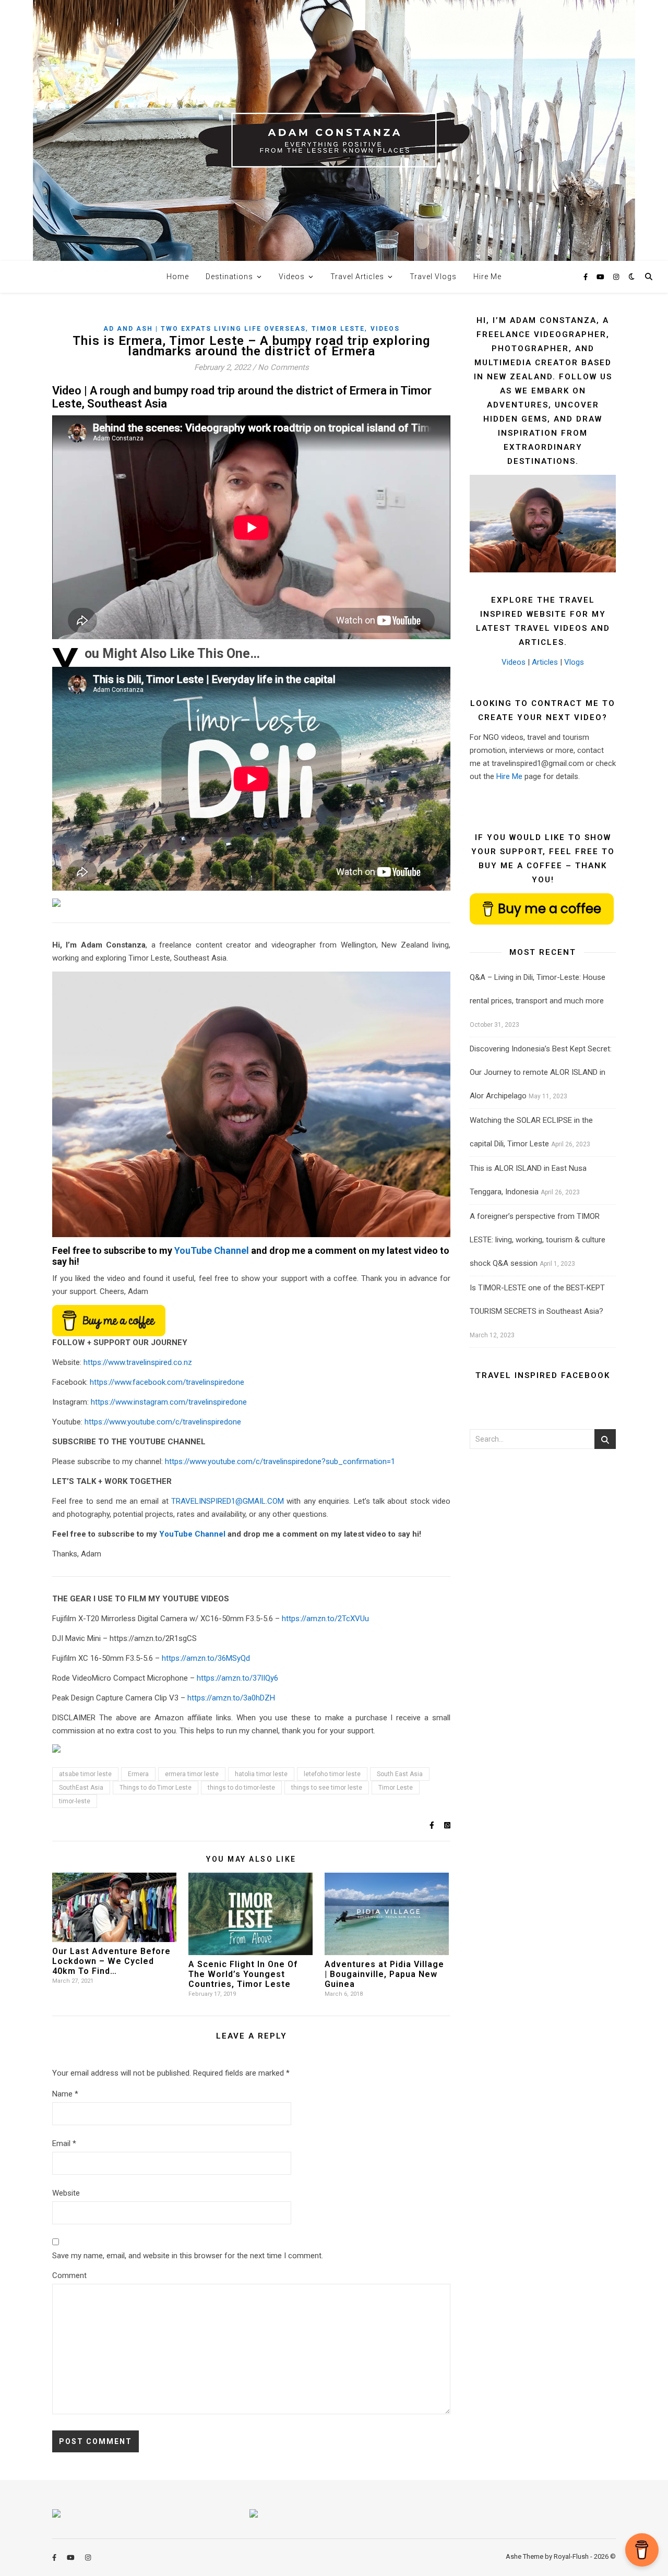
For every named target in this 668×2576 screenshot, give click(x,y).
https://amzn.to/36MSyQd (206, 1658)
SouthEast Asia (81, 1788)
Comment (69, 2275)
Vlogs (574, 662)
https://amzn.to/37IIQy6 (237, 1678)
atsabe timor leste (85, 1774)
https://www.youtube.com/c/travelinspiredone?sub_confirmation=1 (280, 1461)
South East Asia (400, 1774)
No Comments (283, 367)
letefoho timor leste (332, 1774)
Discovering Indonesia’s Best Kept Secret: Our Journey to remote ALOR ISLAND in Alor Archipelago (541, 1072)
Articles (545, 662)
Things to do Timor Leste (156, 1788)
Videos (292, 277)
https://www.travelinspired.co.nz (138, 1362)
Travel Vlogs (433, 277)
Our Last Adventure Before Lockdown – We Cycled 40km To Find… (111, 1961)
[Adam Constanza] (334, 130)
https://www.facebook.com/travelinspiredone (167, 1382)
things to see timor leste (327, 1788)
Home (178, 277)
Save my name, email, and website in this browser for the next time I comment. (188, 2256)
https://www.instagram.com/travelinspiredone (169, 1402)
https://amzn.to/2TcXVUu (325, 1619)
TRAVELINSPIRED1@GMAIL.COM (228, 1501)
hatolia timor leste (261, 1774)
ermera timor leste (192, 1774)
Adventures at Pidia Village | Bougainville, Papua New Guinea (384, 1974)
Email (64, 2143)
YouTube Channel (212, 1250)
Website (66, 2193)
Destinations (229, 277)
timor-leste (75, 1801)
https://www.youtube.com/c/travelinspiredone (163, 1422)
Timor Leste (338, 329)
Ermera (138, 1774)
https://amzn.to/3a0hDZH (231, 1698)
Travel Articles (357, 277)
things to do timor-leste (241, 1788)
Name (65, 2094)
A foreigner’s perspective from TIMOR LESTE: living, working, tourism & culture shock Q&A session (538, 1240)
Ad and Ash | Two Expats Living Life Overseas (205, 329)
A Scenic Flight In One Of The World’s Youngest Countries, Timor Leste (243, 1974)
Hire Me (487, 277)
